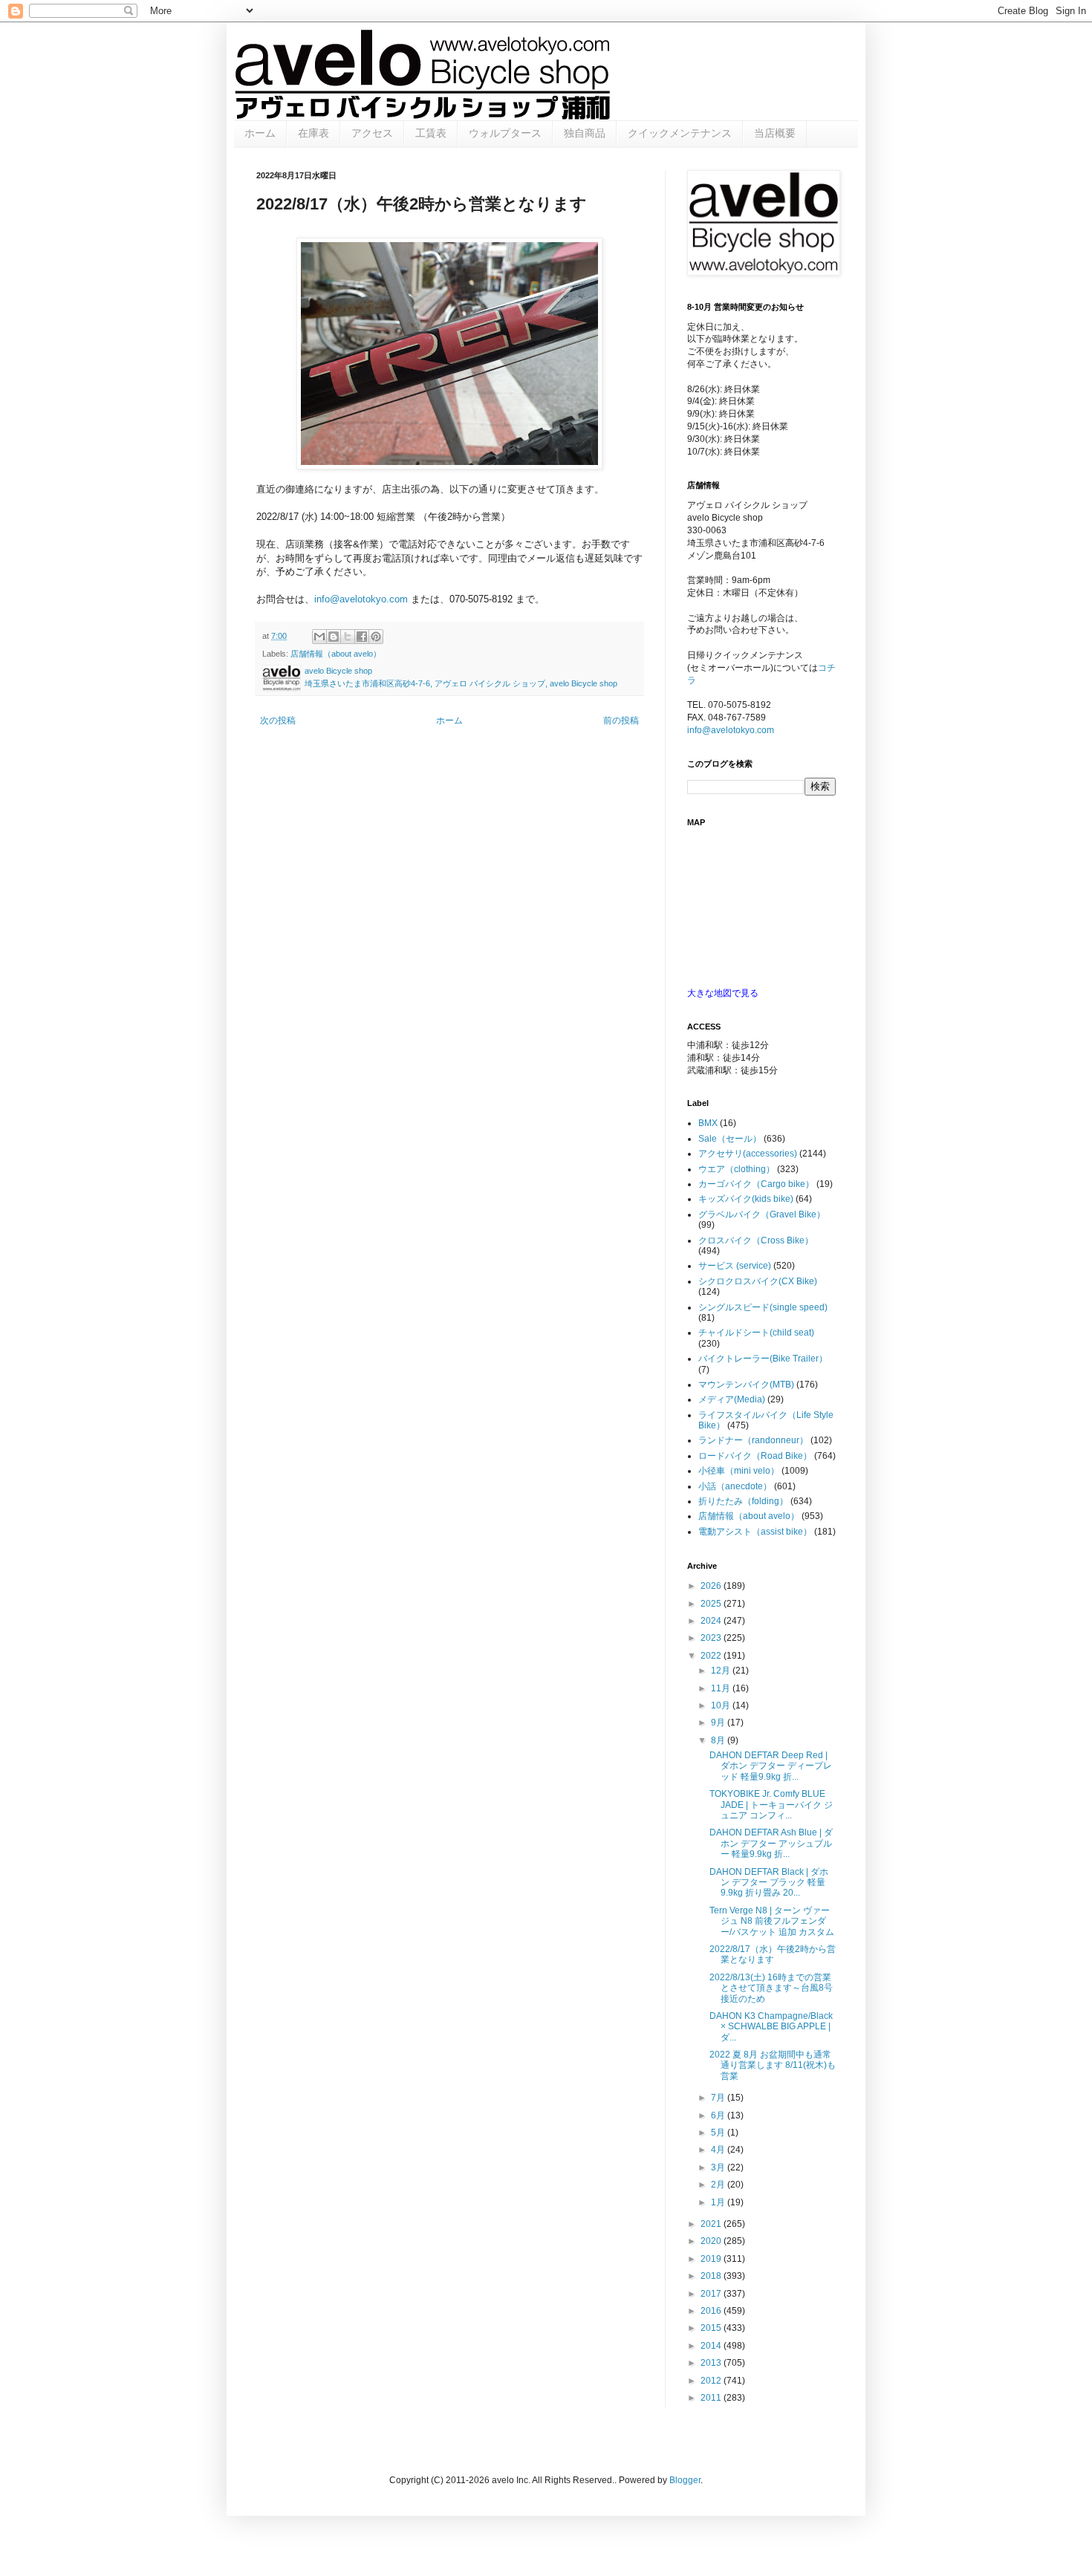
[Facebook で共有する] (362, 637)
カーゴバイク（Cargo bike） (756, 1184)
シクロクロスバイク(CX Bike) (758, 1281)
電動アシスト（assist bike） (755, 1532)
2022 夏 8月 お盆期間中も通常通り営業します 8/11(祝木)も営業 (773, 2065)
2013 (712, 2363)
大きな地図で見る (723, 993)
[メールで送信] (319, 637)
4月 (719, 2150)
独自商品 (585, 133)
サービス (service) (735, 1266)
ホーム (260, 133)
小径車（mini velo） (739, 1471)
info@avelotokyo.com (361, 599)
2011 (712, 2398)
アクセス (372, 133)
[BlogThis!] (334, 637)
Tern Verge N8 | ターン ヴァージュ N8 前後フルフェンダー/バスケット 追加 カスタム (772, 1921)
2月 (719, 2185)
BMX (708, 1123)
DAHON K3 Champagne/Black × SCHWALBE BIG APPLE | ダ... (771, 2027)
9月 (719, 1723)
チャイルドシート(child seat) (756, 1333)
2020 (712, 2241)
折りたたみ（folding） (743, 1501)
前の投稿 (621, 721)
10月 (722, 1705)
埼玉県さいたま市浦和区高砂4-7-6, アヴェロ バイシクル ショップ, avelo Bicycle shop (461, 683)
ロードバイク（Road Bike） (755, 1456)
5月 (719, 2133)
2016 (712, 2311)
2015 (712, 2328)
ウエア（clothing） (737, 1169)
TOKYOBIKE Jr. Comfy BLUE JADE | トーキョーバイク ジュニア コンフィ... (771, 1805)
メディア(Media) (732, 1399)
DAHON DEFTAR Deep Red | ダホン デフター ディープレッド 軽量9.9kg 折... (771, 1766)
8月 (719, 1740)
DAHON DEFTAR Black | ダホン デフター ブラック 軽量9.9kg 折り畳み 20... (769, 1883)
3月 (719, 2167)
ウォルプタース (505, 133)
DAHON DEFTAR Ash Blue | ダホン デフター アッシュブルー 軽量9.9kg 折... (771, 1843)
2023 (712, 1638)
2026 (712, 1586)
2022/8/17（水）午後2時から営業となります (773, 1954)
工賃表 (431, 133)
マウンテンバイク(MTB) (746, 1385)
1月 (719, 2202)
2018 (712, 2276)
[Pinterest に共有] (376, 637)
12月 (722, 1671)
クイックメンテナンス (680, 133)
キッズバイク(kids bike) (746, 1199)
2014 (712, 2346)
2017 (712, 2294)
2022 (712, 1656)
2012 (712, 2381)
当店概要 (775, 133)
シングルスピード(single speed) (763, 1307)
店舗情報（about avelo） (336, 654)
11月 (722, 1688)
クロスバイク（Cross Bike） (756, 1240)
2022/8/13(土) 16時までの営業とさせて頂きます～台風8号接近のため (771, 1988)
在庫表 (313, 133)
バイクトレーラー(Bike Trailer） (763, 1359)
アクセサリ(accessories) (748, 1154)
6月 (719, 2115)
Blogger (685, 2480)
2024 (712, 1621)
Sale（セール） (730, 1139)
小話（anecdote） (735, 1486)
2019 (712, 2259)
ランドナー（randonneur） (753, 1440)
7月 (719, 2098)
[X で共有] (348, 637)
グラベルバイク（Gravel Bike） (762, 1214)
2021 (712, 2224)
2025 (712, 1604)
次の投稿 (278, 721)
